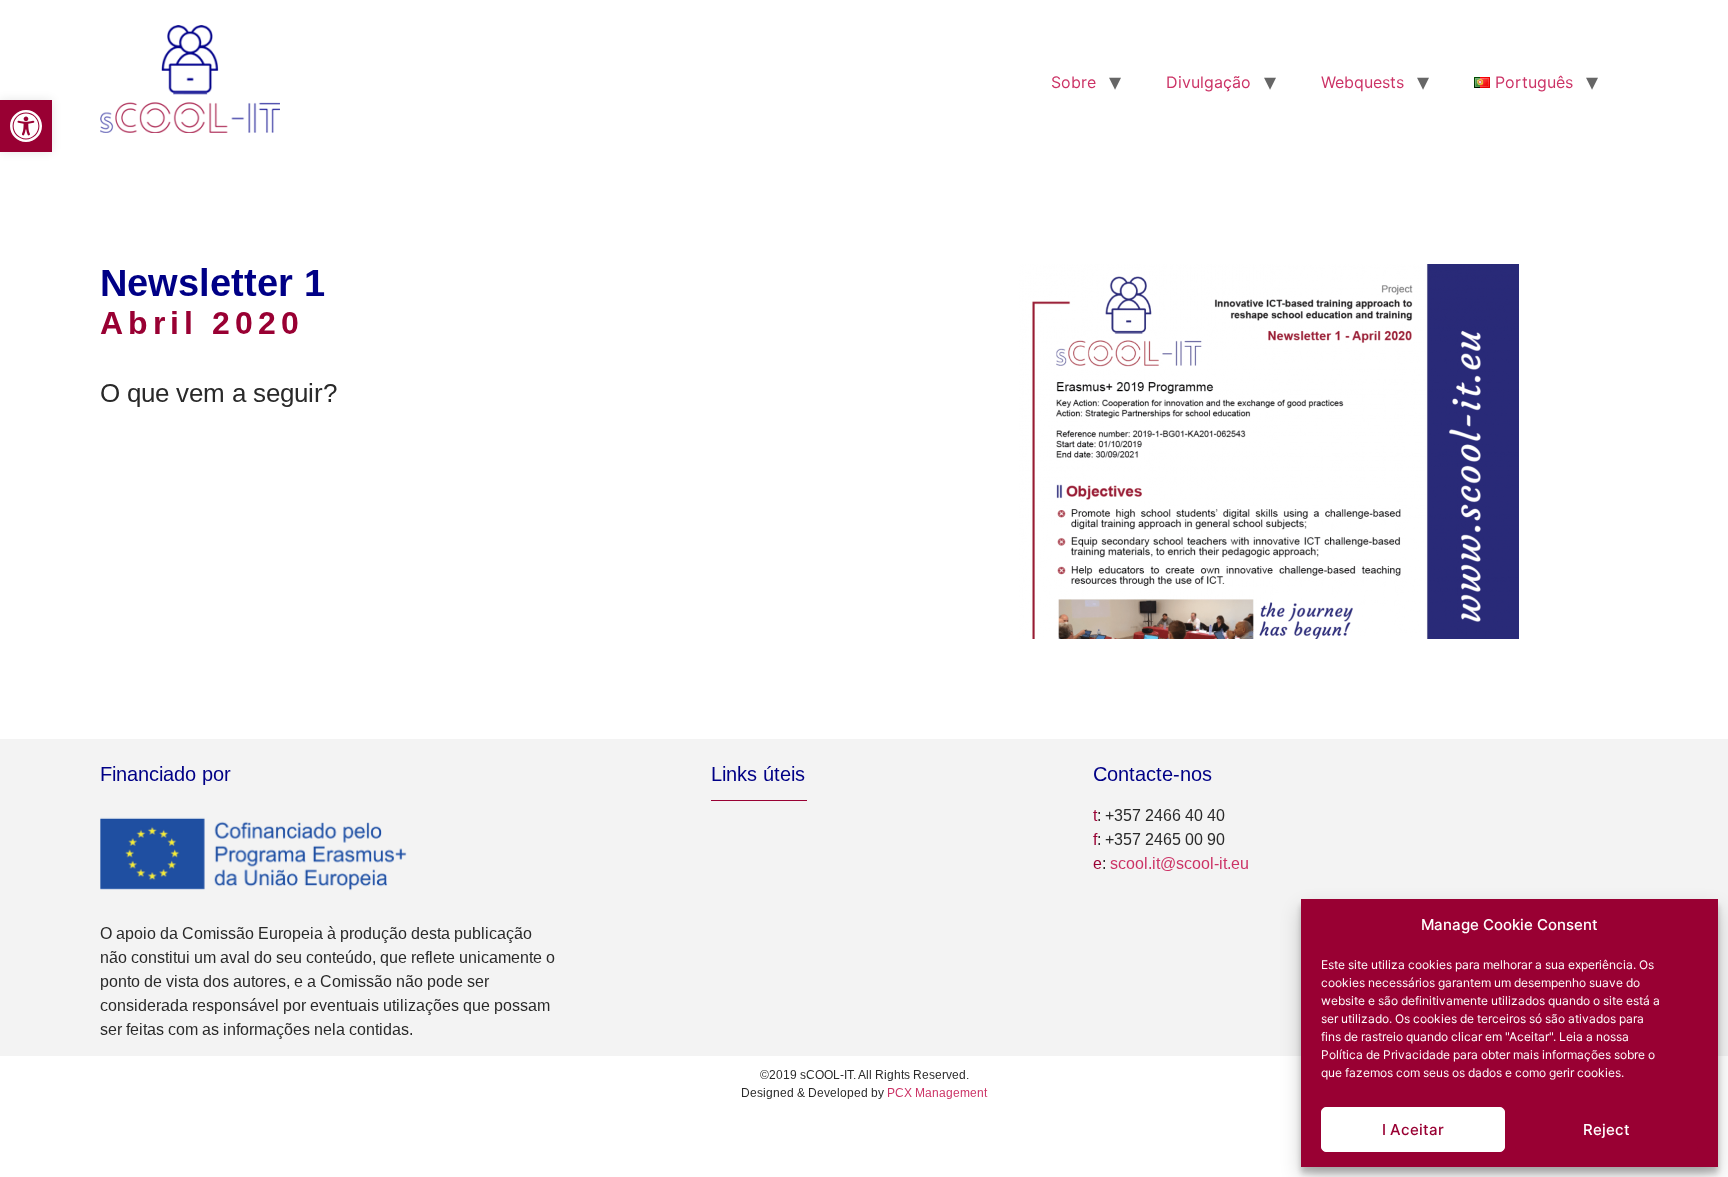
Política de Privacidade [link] (1385, 1054)
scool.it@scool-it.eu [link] (1179, 863)
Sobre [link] (1073, 82)
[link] (26, 126)
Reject (1606, 1129)
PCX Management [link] (937, 1093)
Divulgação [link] (1208, 82)
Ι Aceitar (1413, 1129)
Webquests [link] (1362, 82)
